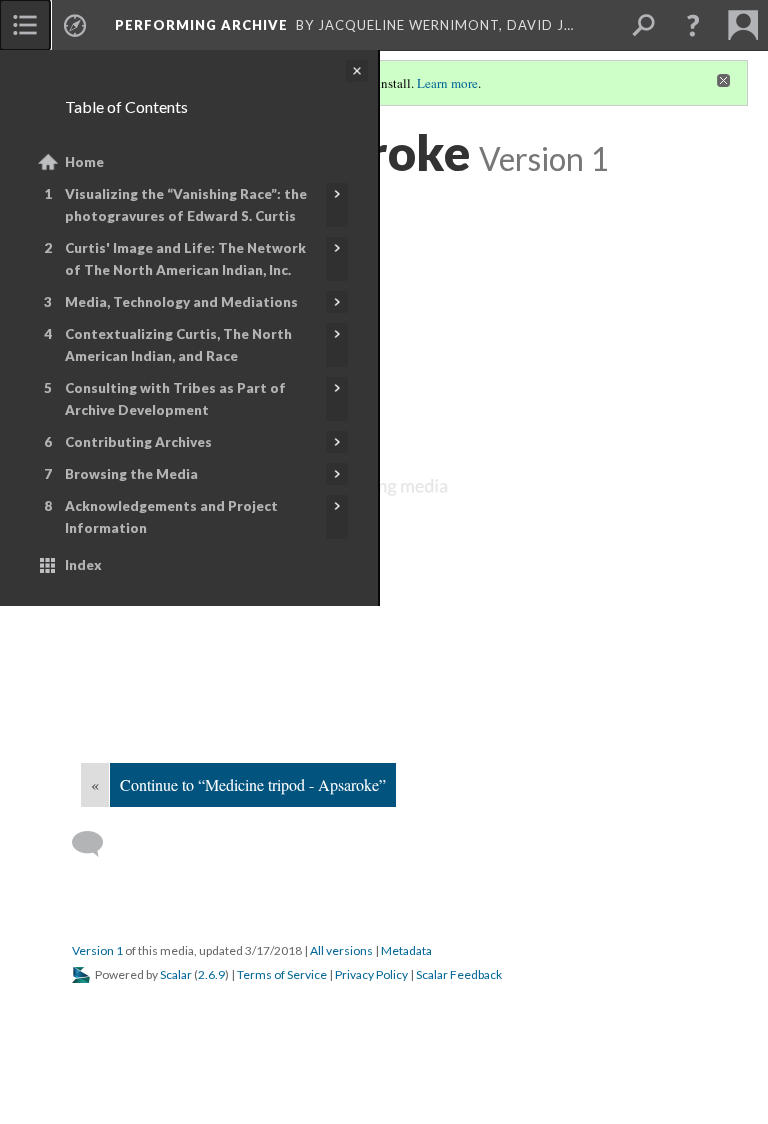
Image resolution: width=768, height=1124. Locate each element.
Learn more (447, 83)
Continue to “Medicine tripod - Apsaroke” (253, 784)
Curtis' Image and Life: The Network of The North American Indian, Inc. (185, 259)
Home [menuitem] (84, 162)
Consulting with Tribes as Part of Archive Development (175, 399)
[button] (693, 25)
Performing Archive (201, 25)
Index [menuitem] (83, 565)
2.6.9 (211, 974)
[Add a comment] (96, 844)
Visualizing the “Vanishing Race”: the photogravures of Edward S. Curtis (186, 205)
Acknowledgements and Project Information (171, 517)
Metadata (406, 950)
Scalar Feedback (459, 974)
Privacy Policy (371, 974)
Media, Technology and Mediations (181, 302)
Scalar (176, 974)
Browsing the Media (131, 474)
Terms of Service (282, 974)
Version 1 (97, 950)
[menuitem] (25, 25)
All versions (341, 950)
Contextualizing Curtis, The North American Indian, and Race (178, 345)
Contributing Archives (138, 442)
